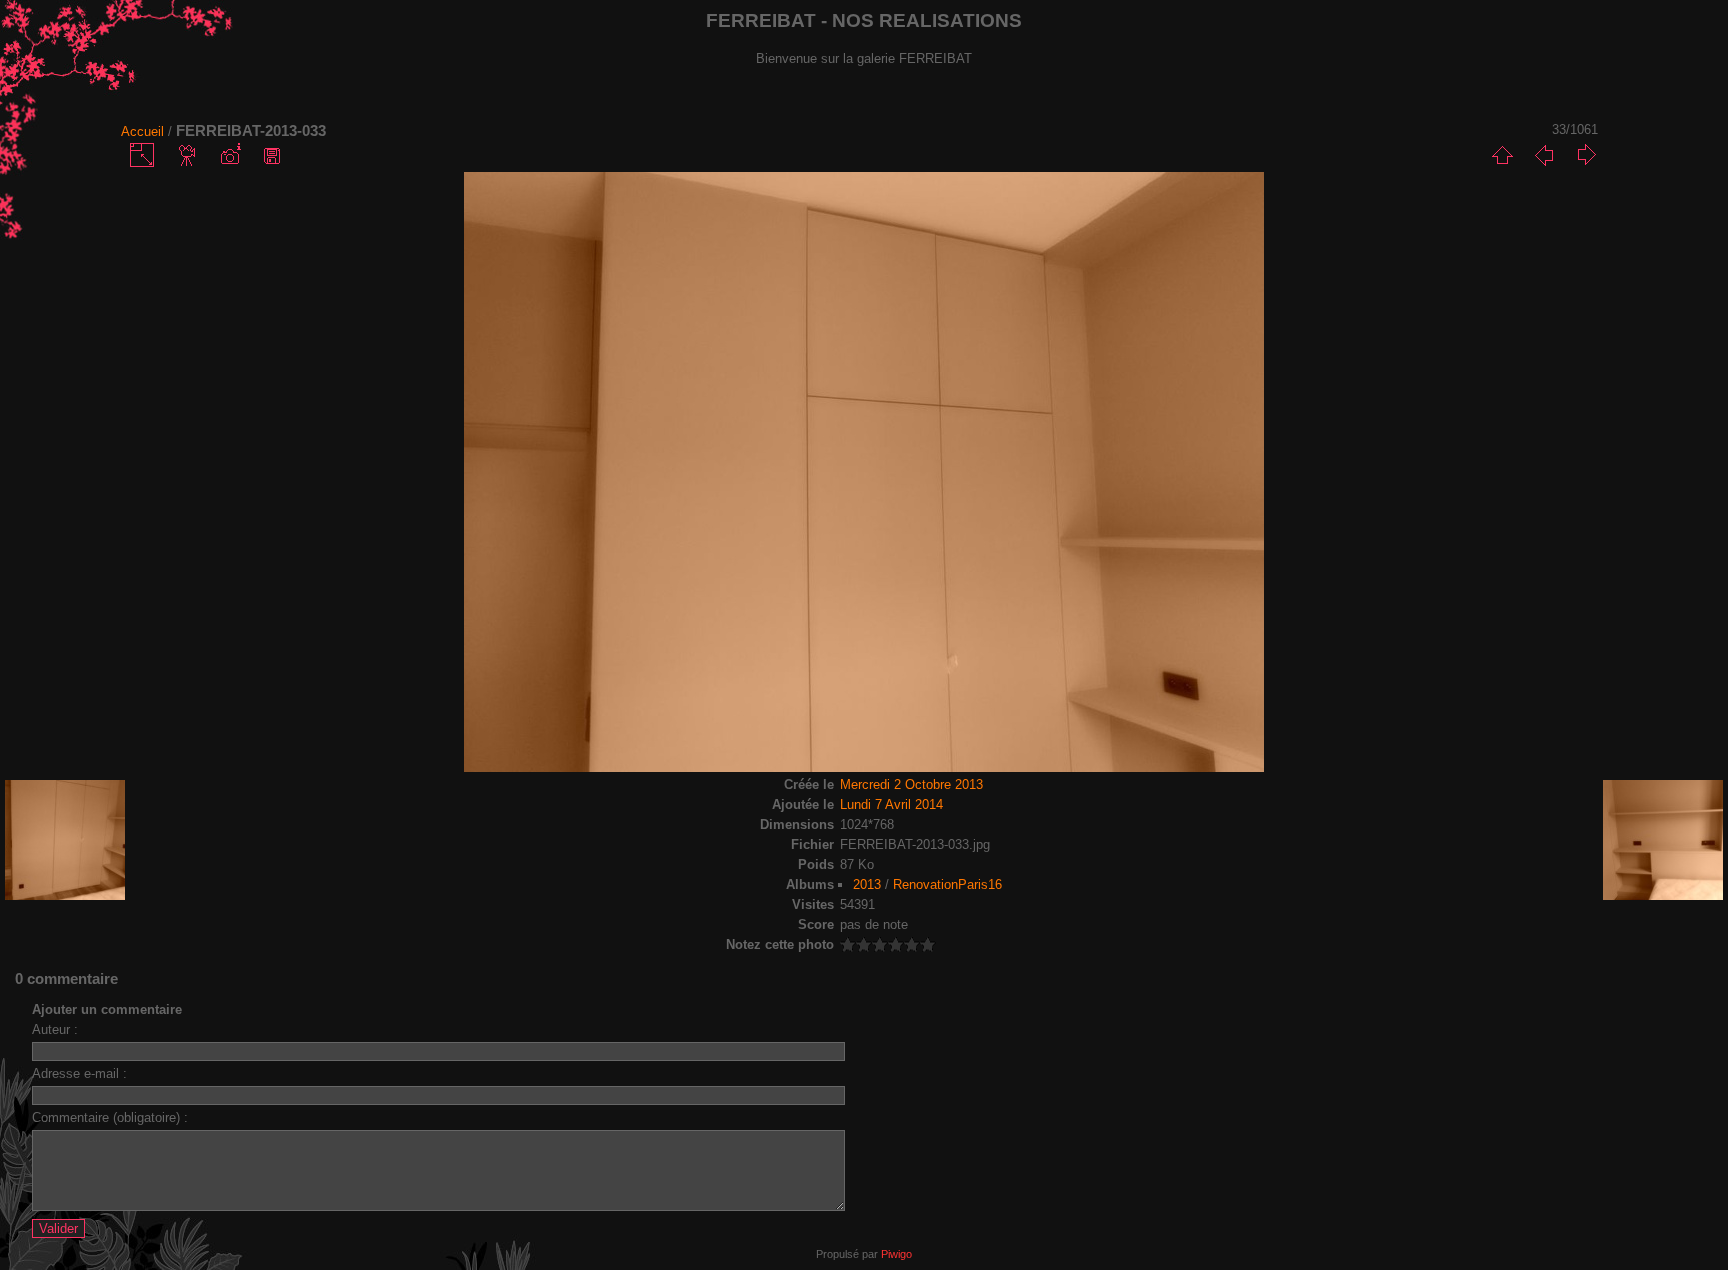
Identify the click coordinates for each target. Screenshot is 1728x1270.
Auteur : (55, 1029)
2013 (867, 884)
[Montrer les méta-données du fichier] (230, 155)
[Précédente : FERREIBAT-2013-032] (1544, 155)
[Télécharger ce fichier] (272, 155)
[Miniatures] (1502, 155)
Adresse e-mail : (79, 1073)
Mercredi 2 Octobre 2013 (911, 784)
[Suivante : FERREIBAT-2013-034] (1586, 155)
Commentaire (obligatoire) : (110, 1117)
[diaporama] (188, 155)
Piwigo (896, 1254)
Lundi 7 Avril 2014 (891, 804)
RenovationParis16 (947, 884)
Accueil (142, 131)
